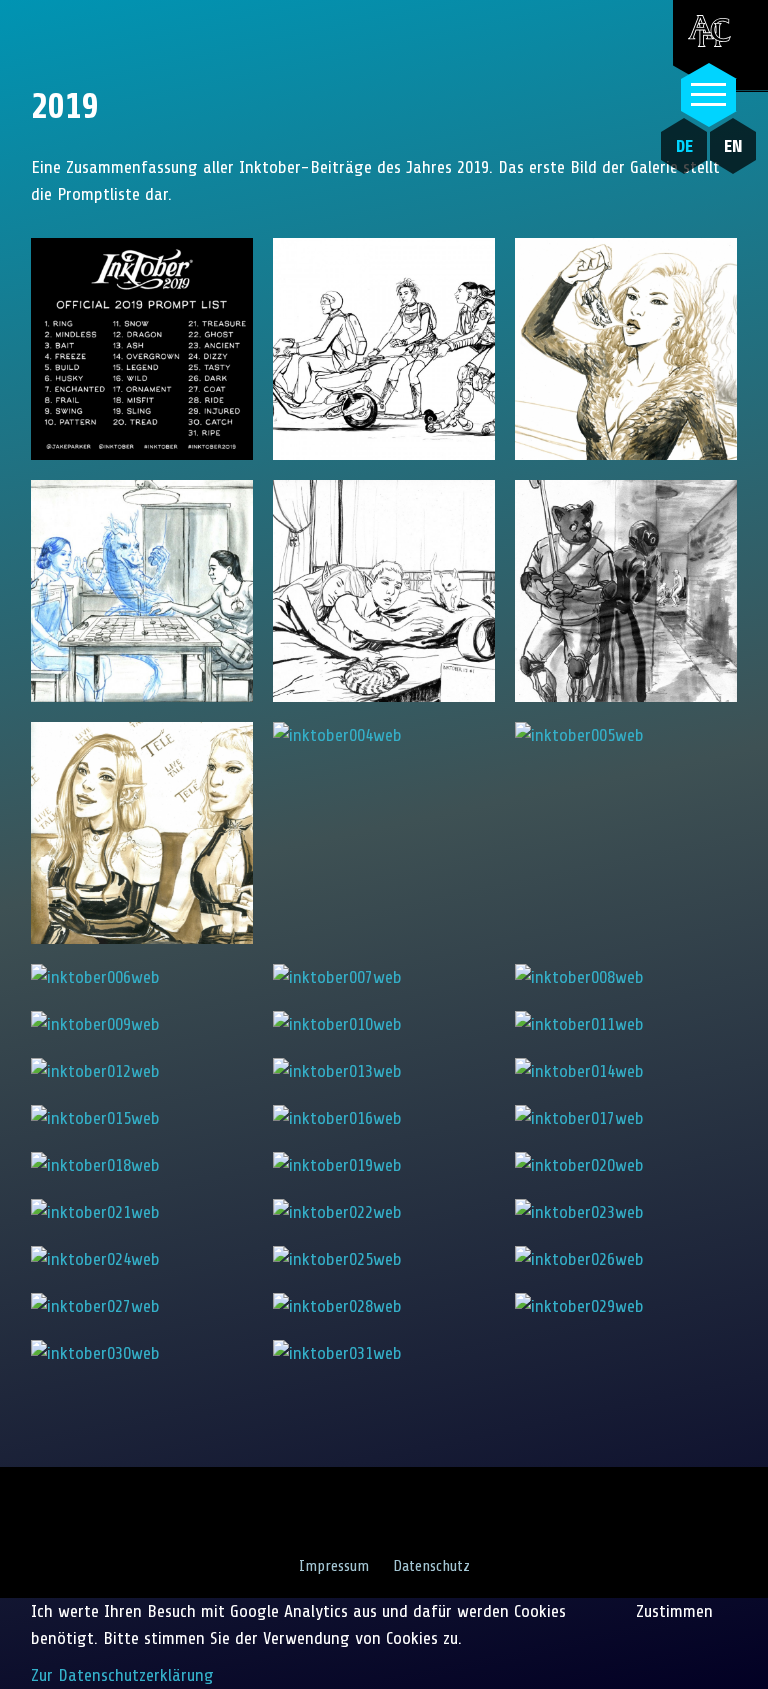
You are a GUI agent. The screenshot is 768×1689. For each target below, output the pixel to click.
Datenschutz (431, 1566)
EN (733, 146)
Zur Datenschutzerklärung (122, 1675)
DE (684, 146)
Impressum (334, 1566)
